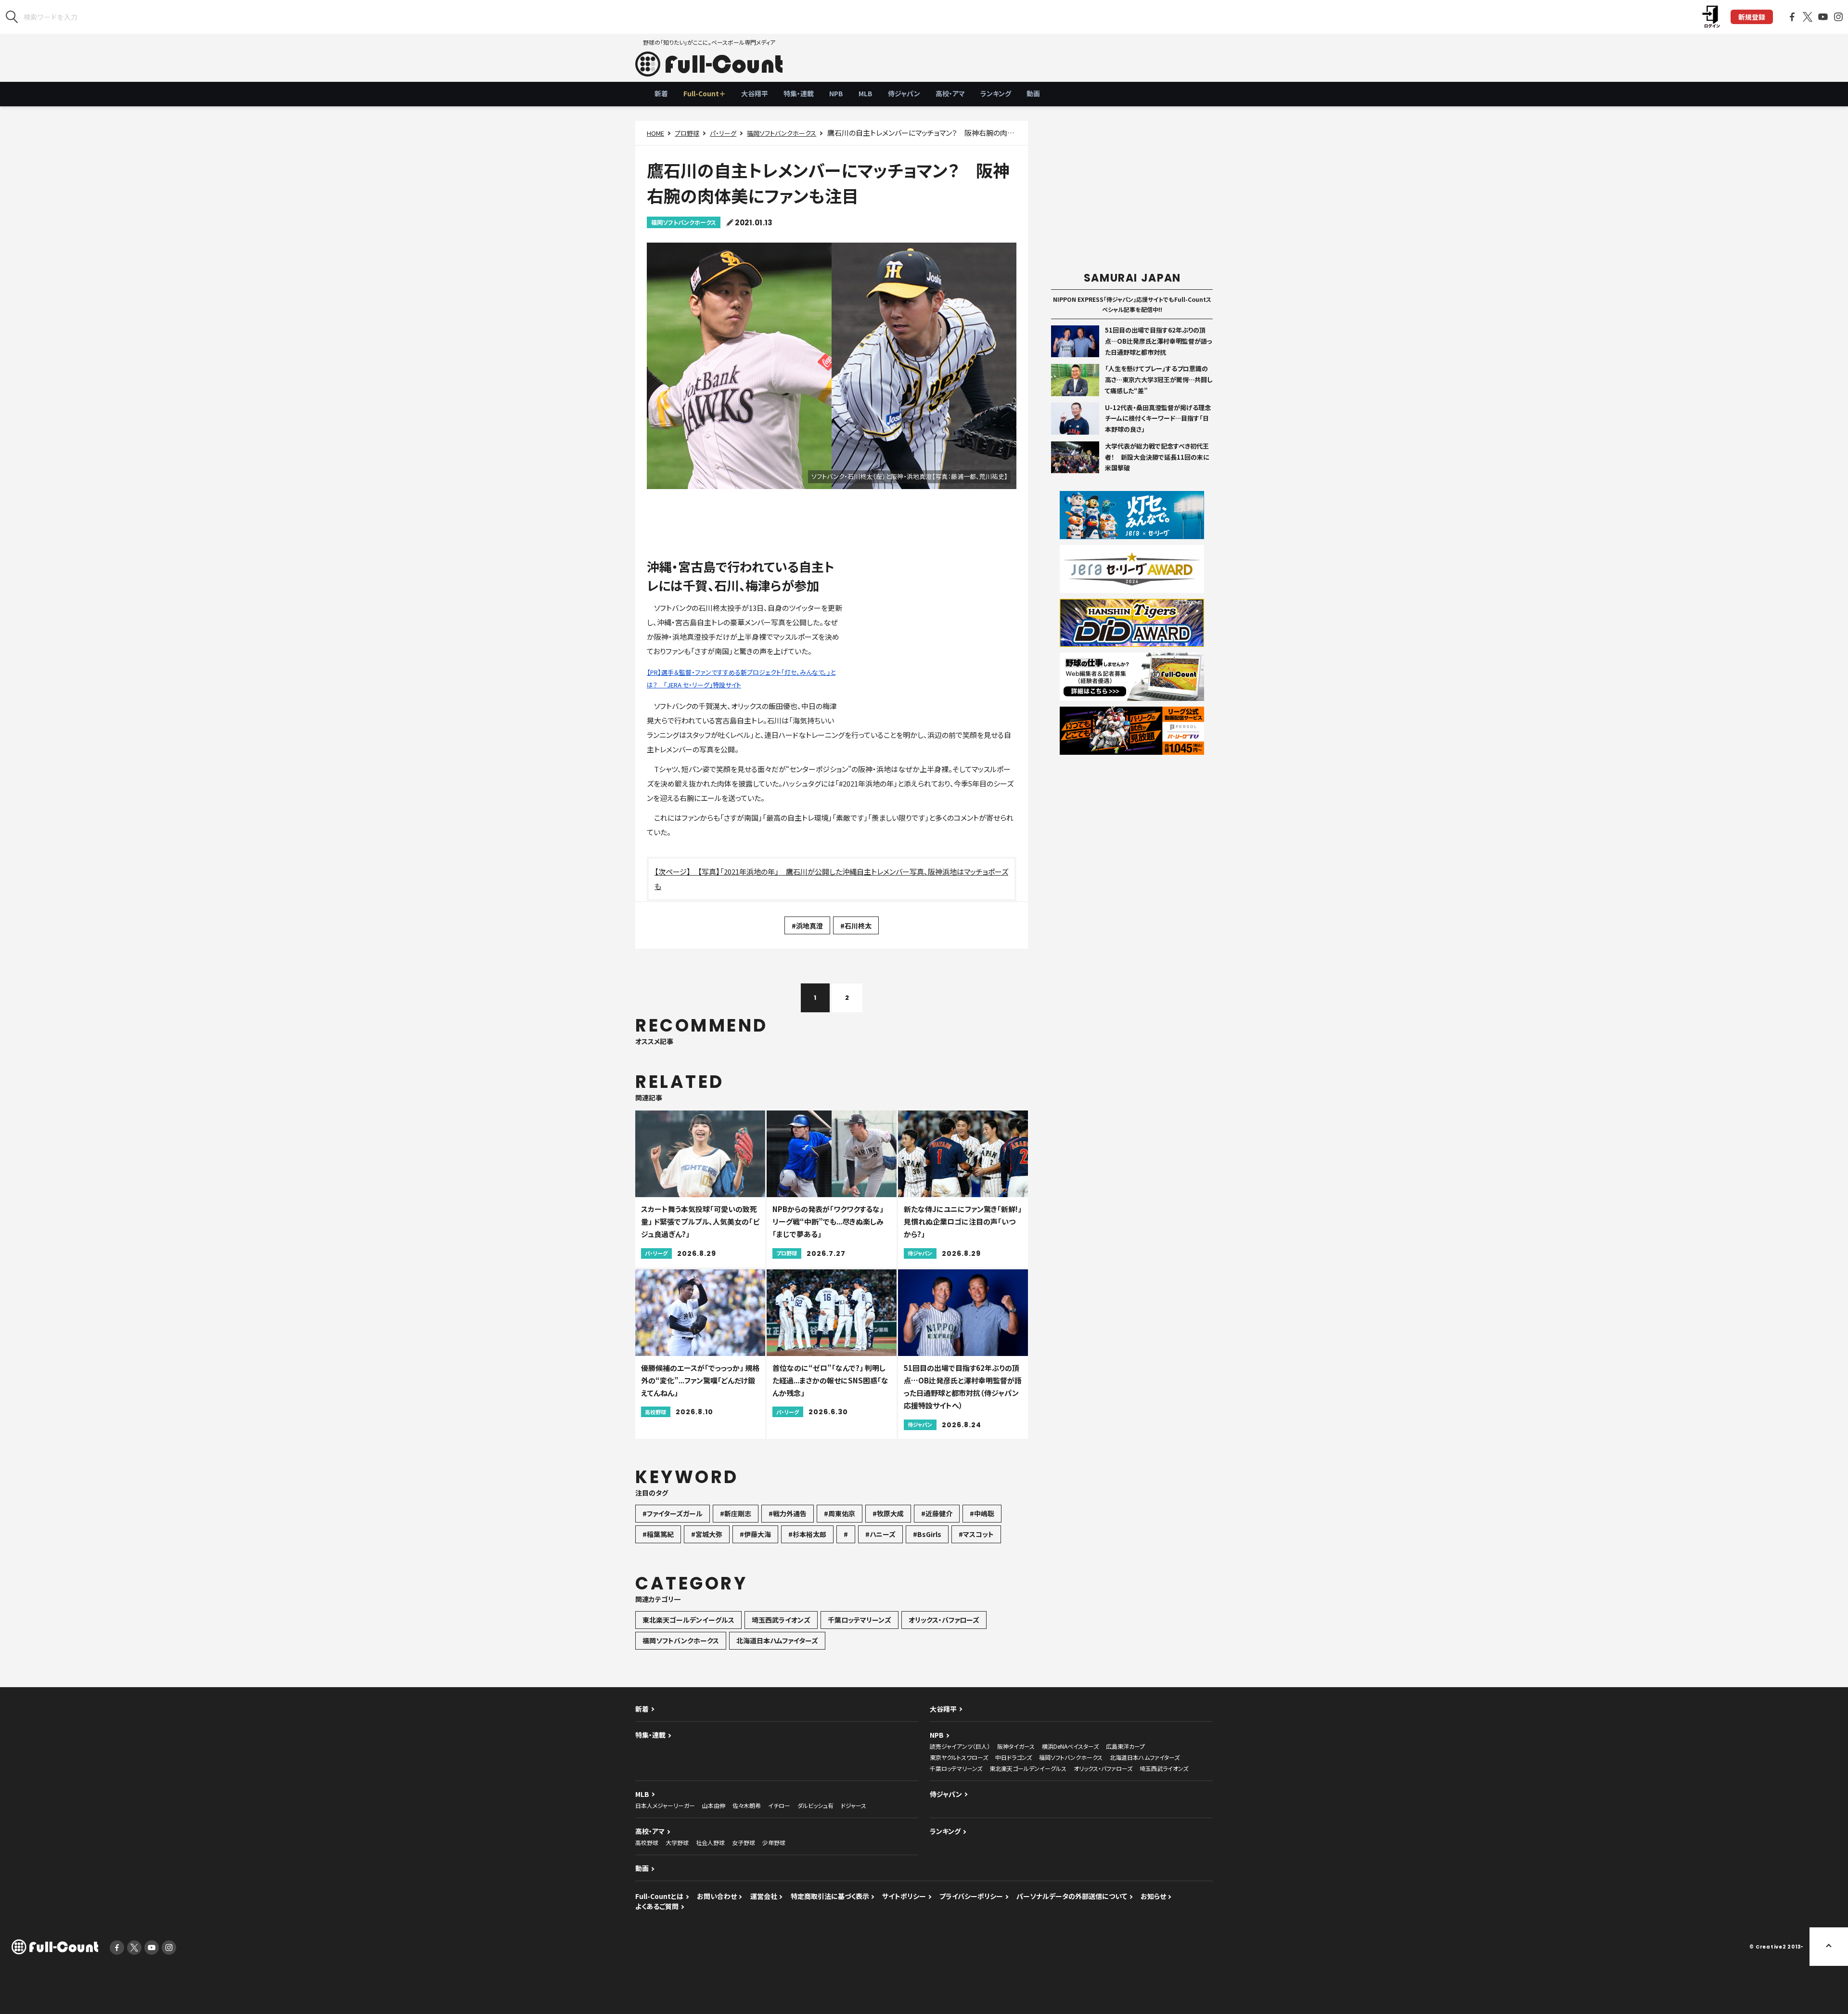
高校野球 (647, 1842)
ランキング (996, 93)
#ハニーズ (880, 1534)
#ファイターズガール (673, 1513)
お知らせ (1153, 1896)
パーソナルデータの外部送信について (1072, 1896)
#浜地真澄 (807, 926)
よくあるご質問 (657, 1906)
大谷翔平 (755, 93)
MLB (866, 93)
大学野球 (677, 1842)
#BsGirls (927, 1534)
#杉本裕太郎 (807, 1534)
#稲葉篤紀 (658, 1534)
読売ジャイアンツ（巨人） (960, 1746)
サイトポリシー (904, 1896)
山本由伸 (714, 1805)
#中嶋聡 (982, 1513)
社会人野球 (710, 1842)
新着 (661, 93)
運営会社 (764, 1896)
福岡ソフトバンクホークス (782, 133)
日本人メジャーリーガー (665, 1805)
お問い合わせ (717, 1896)
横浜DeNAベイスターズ (1070, 1746)
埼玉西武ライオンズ (781, 1620)
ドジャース (853, 1805)
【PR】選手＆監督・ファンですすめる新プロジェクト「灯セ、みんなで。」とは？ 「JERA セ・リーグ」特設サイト (741, 678)
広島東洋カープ (1125, 1746)
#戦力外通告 (788, 1513)
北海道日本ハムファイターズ (777, 1640)
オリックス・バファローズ (944, 1620)
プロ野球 (687, 133)
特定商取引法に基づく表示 (830, 1896)
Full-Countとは (659, 1896)
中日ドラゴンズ (1014, 1757)
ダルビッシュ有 (815, 1805)
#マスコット (976, 1534)
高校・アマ (950, 93)
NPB (836, 93)
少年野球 (774, 1842)
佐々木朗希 (747, 1805)
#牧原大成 (888, 1513)
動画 (1033, 93)
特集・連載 (799, 93)
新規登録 (1752, 17)
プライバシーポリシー (971, 1896)
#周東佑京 (840, 1513)
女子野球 (744, 1842)
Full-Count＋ (705, 93)
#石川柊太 (856, 926)
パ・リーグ (723, 133)
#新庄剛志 (736, 1513)
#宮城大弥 (707, 1534)
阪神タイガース (1016, 1746)
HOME (655, 133)
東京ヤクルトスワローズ (959, 1757)
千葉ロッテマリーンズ (860, 1620)
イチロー (779, 1805)
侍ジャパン (904, 93)
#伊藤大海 (755, 1534)
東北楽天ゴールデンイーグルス (688, 1620)
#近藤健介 (937, 1513)
